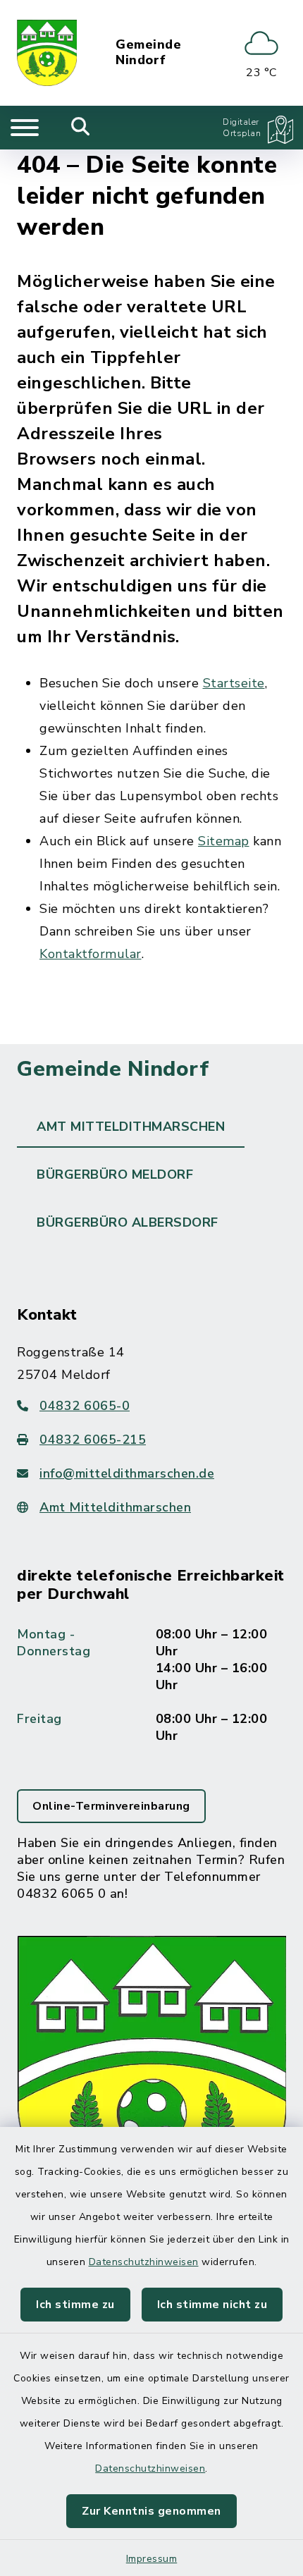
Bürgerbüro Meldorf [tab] (115, 1174)
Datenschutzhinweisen (144, 2262)
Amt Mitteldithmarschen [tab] (131, 1127)
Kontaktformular (91, 954)
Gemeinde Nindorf (148, 53)
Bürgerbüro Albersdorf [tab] (128, 1222)
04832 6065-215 (93, 1440)
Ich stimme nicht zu (212, 2305)
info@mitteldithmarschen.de (127, 1473)
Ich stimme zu (75, 2305)
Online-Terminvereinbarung (111, 1806)
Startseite (234, 683)
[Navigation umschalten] (25, 128)
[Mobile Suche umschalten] (81, 128)
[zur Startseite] (47, 53)
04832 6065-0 (85, 1406)
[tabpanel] (151, 1739)
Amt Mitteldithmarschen (115, 1507)
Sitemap (224, 841)
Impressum (152, 2559)
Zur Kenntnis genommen (151, 2511)
